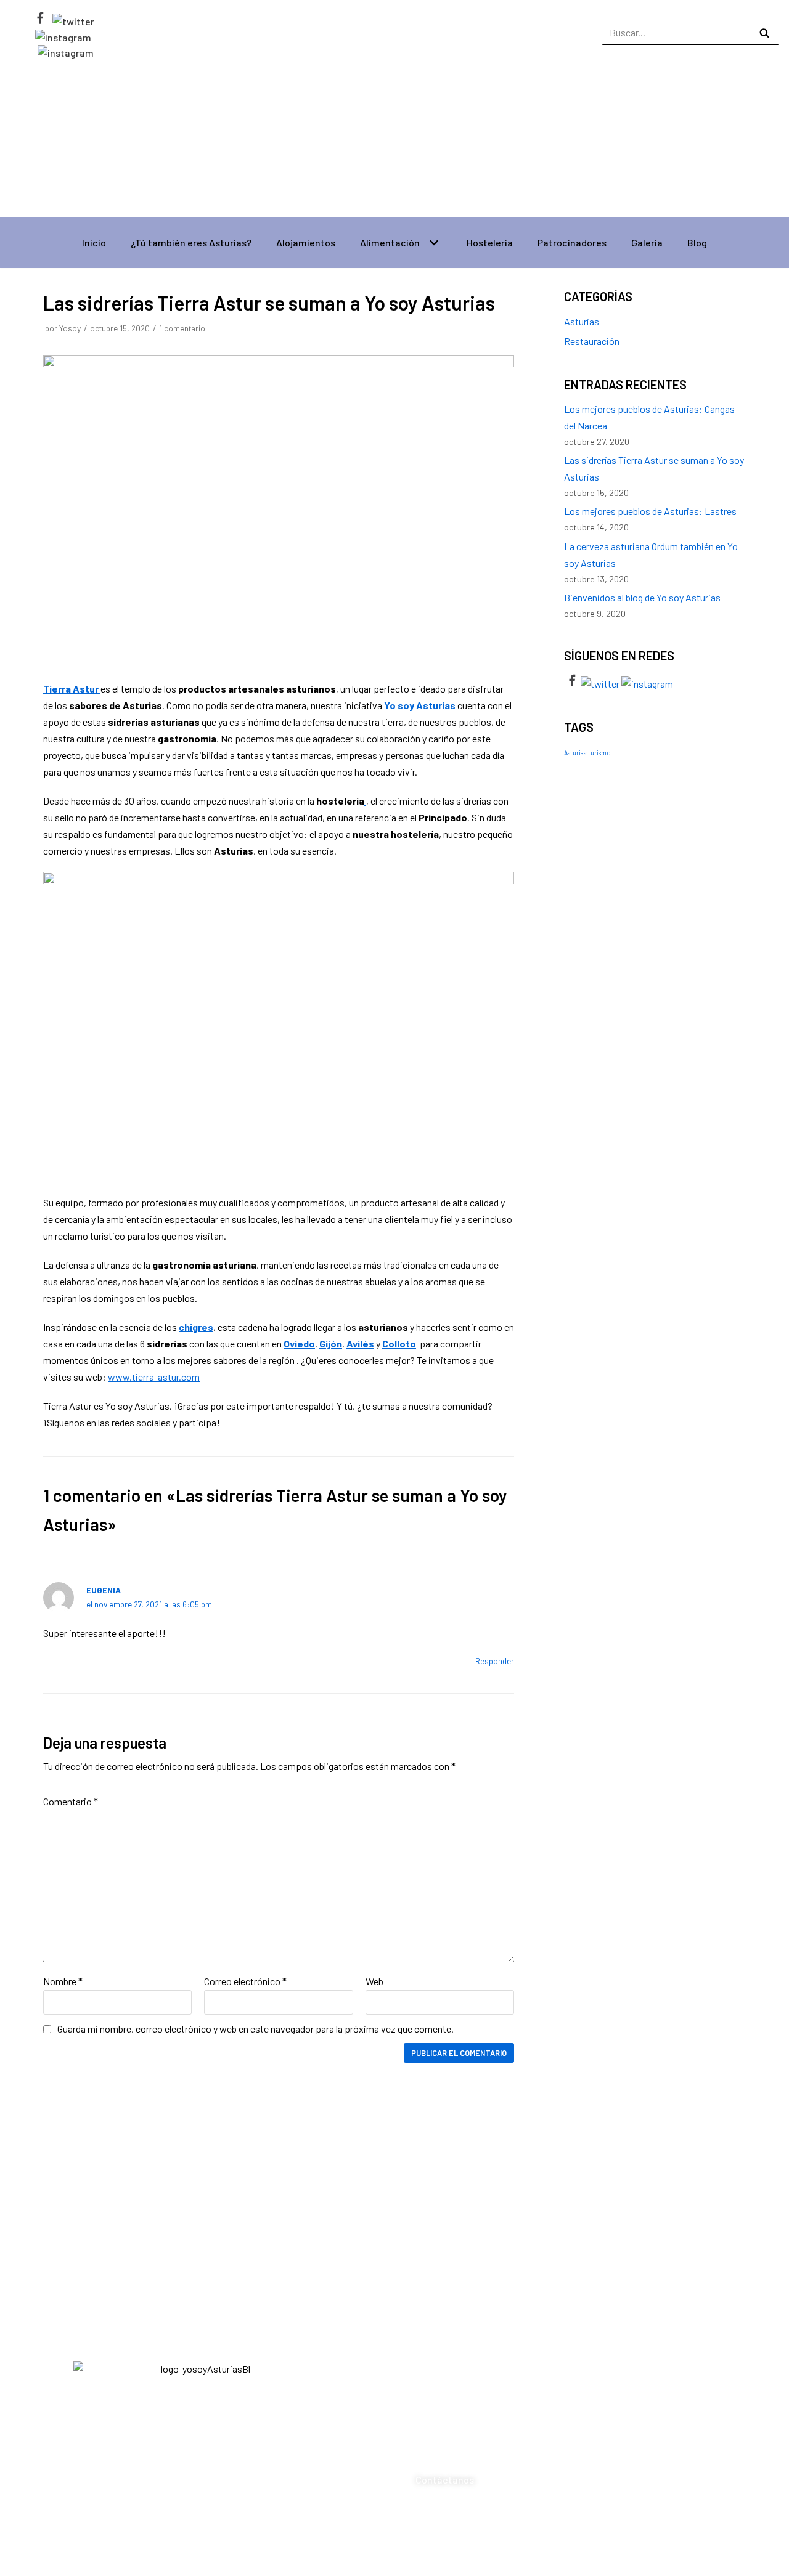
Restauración (592, 341)
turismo (599, 753)
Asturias (582, 321)
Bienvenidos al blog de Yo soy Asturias (642, 597)
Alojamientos (306, 242)
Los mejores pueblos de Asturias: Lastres (650, 511)
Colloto (399, 1343)
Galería (647, 242)
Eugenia (104, 1590)
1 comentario (182, 328)
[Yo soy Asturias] (394, 135)
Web (374, 1981)
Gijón (331, 1343)
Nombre (63, 1981)
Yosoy (70, 328)
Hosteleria (490, 242)
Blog (697, 242)
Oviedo (299, 1343)
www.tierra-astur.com (154, 1377)
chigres (196, 1327)
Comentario (71, 1801)
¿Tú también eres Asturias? (191, 242)
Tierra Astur (72, 689)
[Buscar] (765, 33)
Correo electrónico (245, 1981)
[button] (476, 2377)
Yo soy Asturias (421, 705)
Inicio (94, 242)
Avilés (360, 1343)
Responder (495, 1661)
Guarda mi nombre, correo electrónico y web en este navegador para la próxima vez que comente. (256, 2029)
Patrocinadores (572, 242)
